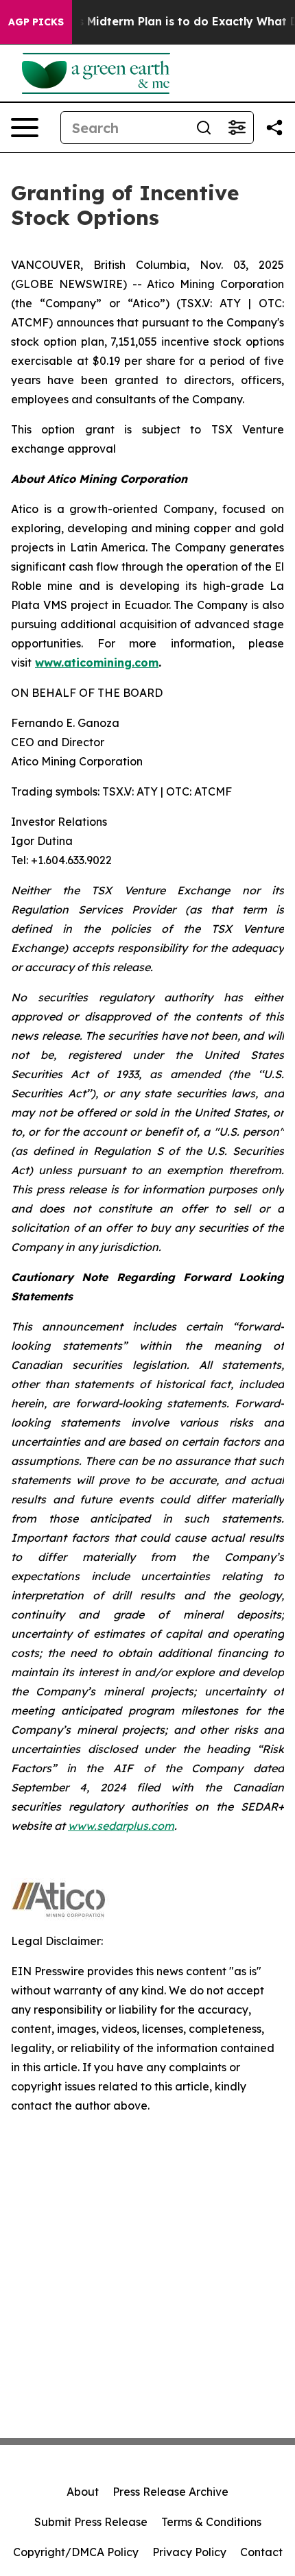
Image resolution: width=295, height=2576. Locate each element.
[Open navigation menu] (25, 128)
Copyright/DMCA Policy (76, 2552)
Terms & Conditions (211, 2522)
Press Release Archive (170, 2492)
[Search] (204, 128)
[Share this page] (274, 128)
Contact (261, 2552)
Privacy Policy (189, 2552)
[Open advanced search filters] (237, 128)
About (83, 2492)
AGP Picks (36, 22)
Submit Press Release (91, 2522)
